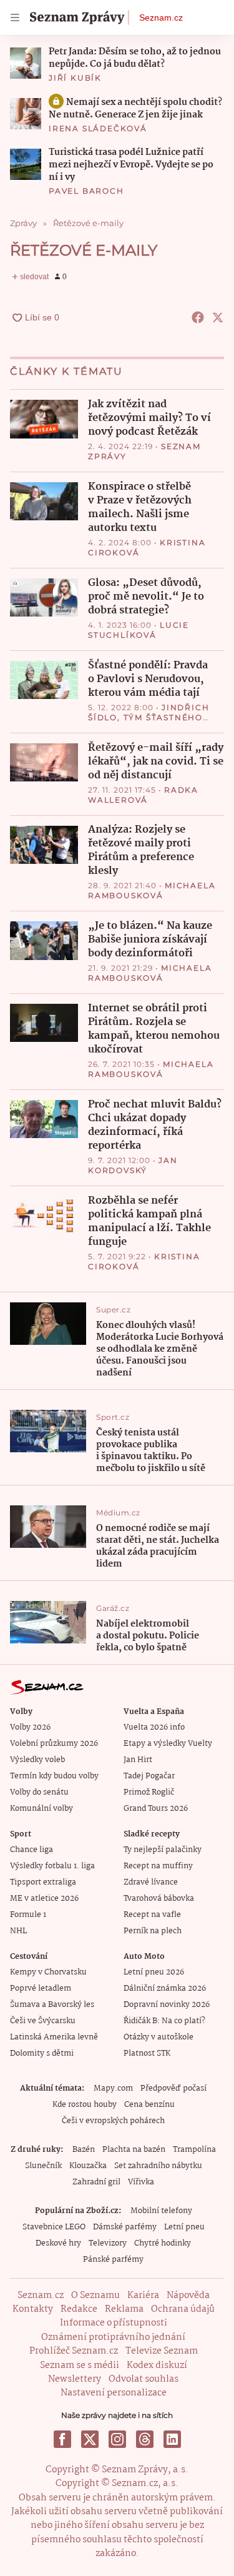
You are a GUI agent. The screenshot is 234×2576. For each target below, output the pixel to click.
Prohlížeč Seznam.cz (74, 2351)
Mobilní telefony (161, 2211)
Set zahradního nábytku (158, 2166)
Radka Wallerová (143, 795)
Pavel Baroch (86, 191)
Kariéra (143, 2296)
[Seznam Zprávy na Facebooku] (62, 2439)
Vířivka (141, 2182)
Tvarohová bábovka (159, 1899)
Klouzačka (88, 2166)
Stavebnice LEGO (54, 2227)
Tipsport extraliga (43, 1882)
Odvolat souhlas (144, 2379)
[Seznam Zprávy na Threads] (145, 2439)
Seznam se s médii (80, 2365)
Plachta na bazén (134, 2150)
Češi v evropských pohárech (113, 2121)
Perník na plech (153, 1931)
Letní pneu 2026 (154, 1972)
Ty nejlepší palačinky (163, 1850)
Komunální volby (41, 1809)
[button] (26, 63)
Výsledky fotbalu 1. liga (52, 1866)
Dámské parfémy (125, 2227)
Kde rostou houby (85, 2105)
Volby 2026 (30, 1727)
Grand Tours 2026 (156, 1809)
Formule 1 (28, 1915)
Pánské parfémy (113, 2260)
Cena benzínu (149, 2105)
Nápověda (188, 2296)
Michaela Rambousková (152, 890)
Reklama (124, 2309)
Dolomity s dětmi (42, 2053)
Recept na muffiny (158, 1866)
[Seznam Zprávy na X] (90, 2439)
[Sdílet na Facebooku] (198, 317)
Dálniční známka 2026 (165, 1989)
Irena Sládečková (98, 128)
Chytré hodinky (163, 2243)
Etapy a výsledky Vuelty (168, 1744)
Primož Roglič (149, 1792)
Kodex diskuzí (157, 2365)
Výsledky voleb (37, 1760)
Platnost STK (147, 2053)
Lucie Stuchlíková (139, 630)
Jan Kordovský (133, 1165)
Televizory (108, 2243)
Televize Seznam (162, 2351)
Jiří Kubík (75, 78)
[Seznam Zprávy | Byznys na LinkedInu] (172, 2439)
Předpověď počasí (173, 2088)
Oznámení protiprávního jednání (113, 2337)
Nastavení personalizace (114, 2393)
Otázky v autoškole (158, 2037)
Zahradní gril (96, 2182)
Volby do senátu (39, 1792)
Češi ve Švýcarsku (43, 2021)
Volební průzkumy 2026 (54, 1744)
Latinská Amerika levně (54, 2037)
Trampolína (194, 2150)
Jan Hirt (138, 1760)
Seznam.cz (161, 17)
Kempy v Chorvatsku (48, 1972)
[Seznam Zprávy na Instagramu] (117, 2439)
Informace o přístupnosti (114, 2323)
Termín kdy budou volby (54, 1776)
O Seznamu (95, 2296)
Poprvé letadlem (41, 1989)
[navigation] (15, 17)
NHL (18, 1931)
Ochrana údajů (183, 2309)
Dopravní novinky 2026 (167, 2005)
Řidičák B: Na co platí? (164, 2021)
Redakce (79, 2309)
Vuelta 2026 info (154, 1727)
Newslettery (75, 2379)
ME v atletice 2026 (44, 1899)
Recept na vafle (152, 1915)
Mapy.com (113, 2088)
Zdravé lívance (151, 1882)
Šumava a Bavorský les (52, 2005)
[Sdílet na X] (218, 317)
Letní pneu (184, 2227)
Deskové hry (58, 2243)
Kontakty (33, 2309)
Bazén (84, 2150)
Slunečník (43, 2166)
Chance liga (32, 1850)
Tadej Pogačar (149, 1776)
